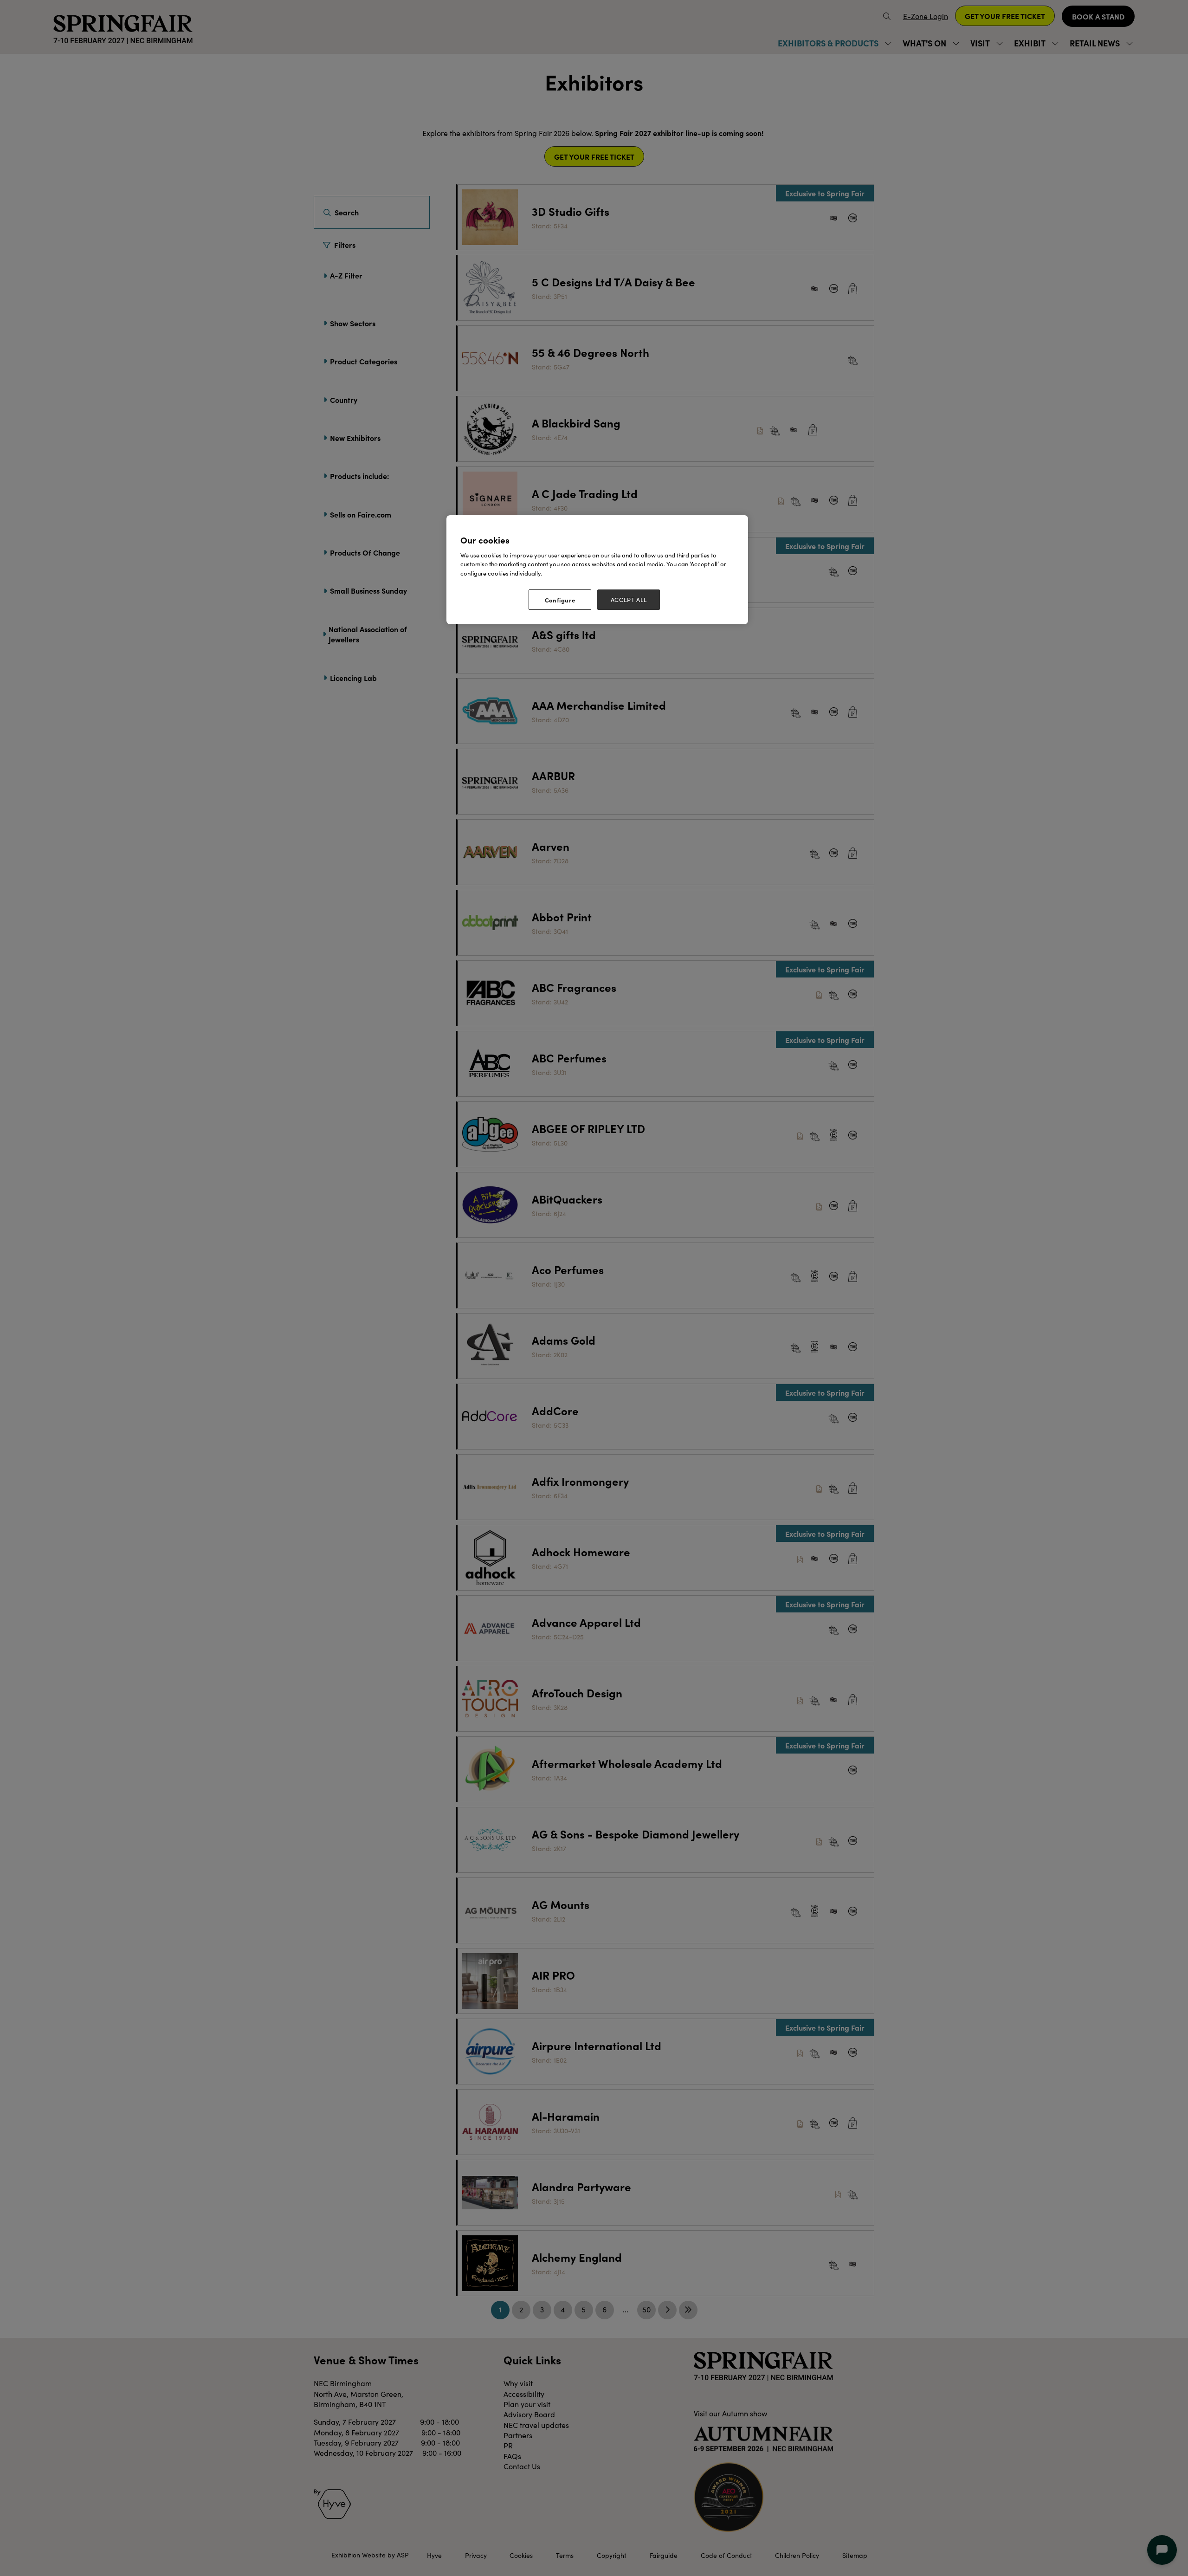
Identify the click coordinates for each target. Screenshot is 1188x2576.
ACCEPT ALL (629, 600)
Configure (560, 600)
